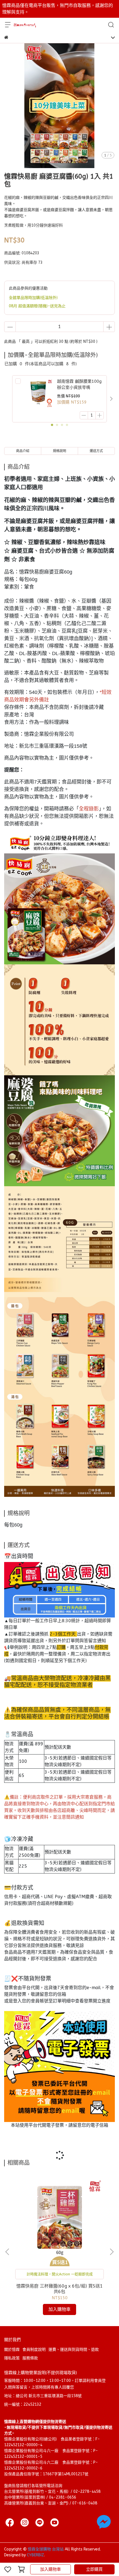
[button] (111, 399)
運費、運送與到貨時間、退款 (74, 2350)
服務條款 (30, 2358)
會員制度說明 (34, 2350)
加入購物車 (51, 2569)
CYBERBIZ (35, 2555)
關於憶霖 (12, 2350)
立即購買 (94, 2569)
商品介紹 (23, 451)
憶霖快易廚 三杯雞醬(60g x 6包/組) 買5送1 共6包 (59, 2289)
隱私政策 (12, 2358)
